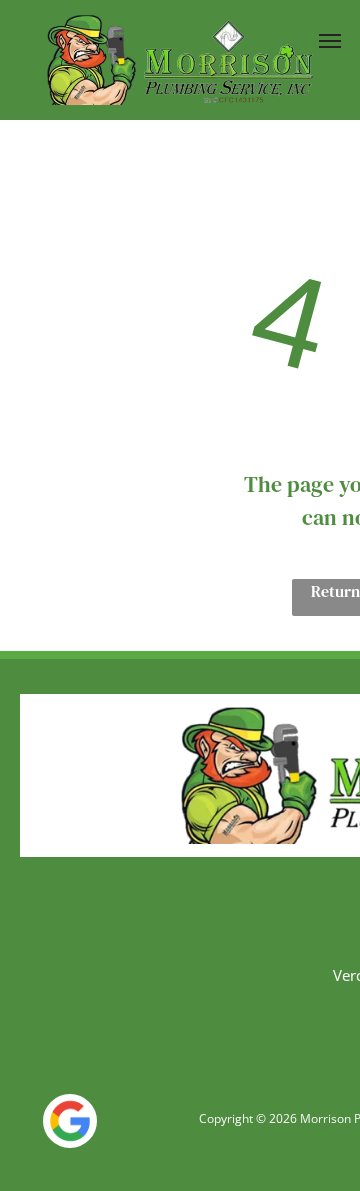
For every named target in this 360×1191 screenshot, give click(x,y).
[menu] (330, 41)
